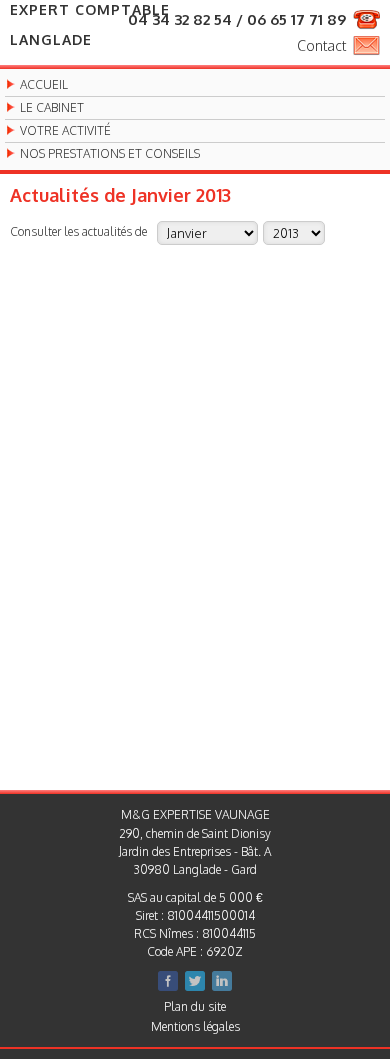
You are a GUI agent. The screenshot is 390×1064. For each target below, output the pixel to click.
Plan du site (195, 1006)
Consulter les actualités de (78, 231)
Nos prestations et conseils (110, 154)
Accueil (44, 85)
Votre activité (65, 131)
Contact (321, 45)
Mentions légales (195, 1026)
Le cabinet (52, 108)
